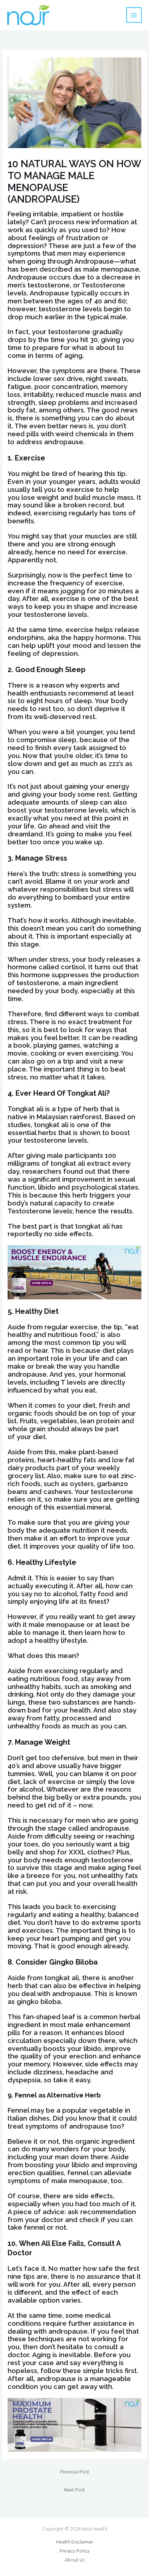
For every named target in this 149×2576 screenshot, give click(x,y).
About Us (75, 2560)
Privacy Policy (75, 2551)
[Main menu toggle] (134, 15)
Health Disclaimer (74, 2542)
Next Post (74, 2490)
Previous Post (75, 2472)
